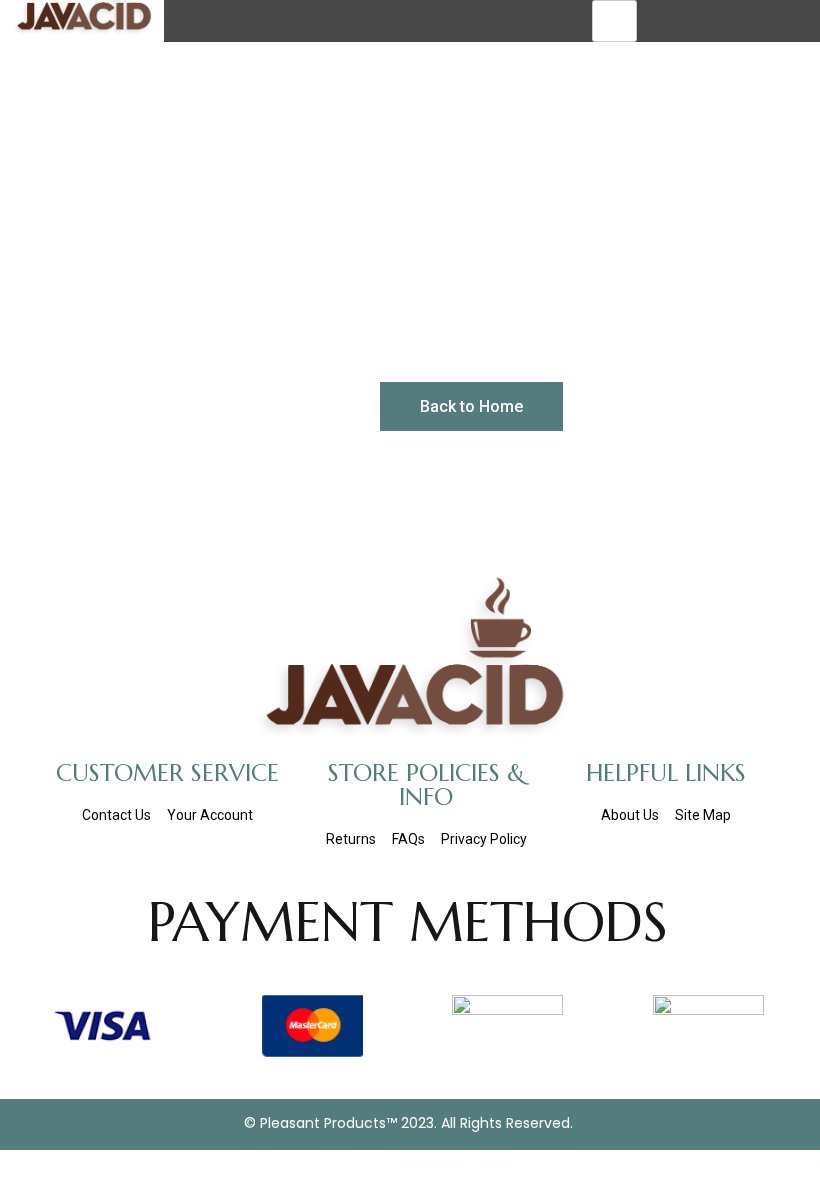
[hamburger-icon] (614, 21)
